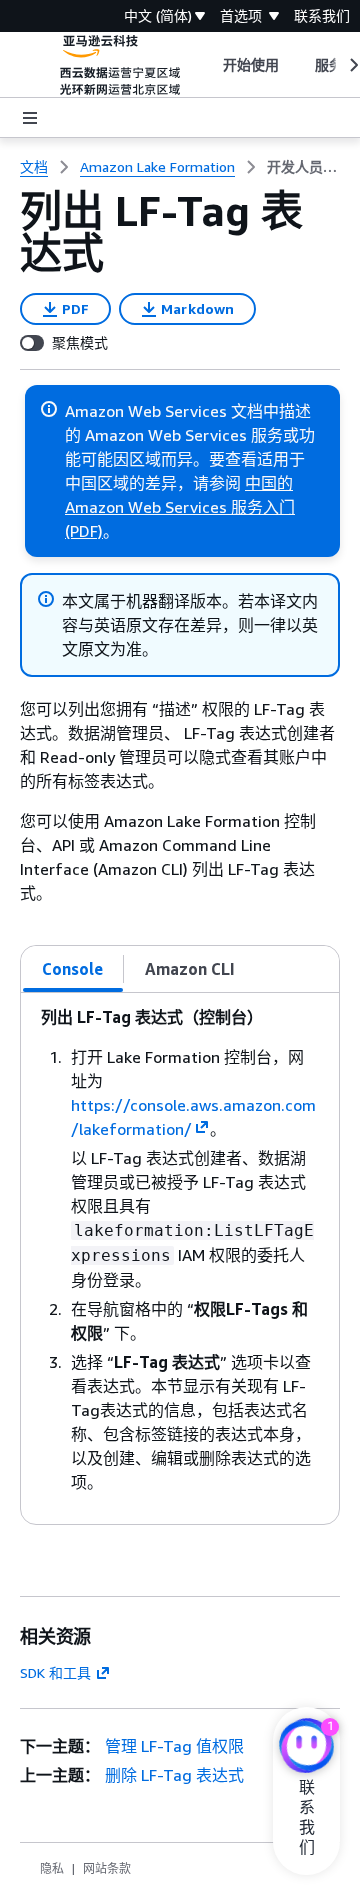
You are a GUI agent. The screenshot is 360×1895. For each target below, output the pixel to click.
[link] (303, 167)
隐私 (52, 1868)
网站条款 (107, 1868)
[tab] (73, 969)
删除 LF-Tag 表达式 (174, 1775)
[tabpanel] (180, 1258)
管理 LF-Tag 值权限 (174, 1746)
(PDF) (84, 531)
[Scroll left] (207, 65)
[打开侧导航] (30, 118)
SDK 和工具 (55, 1672)
